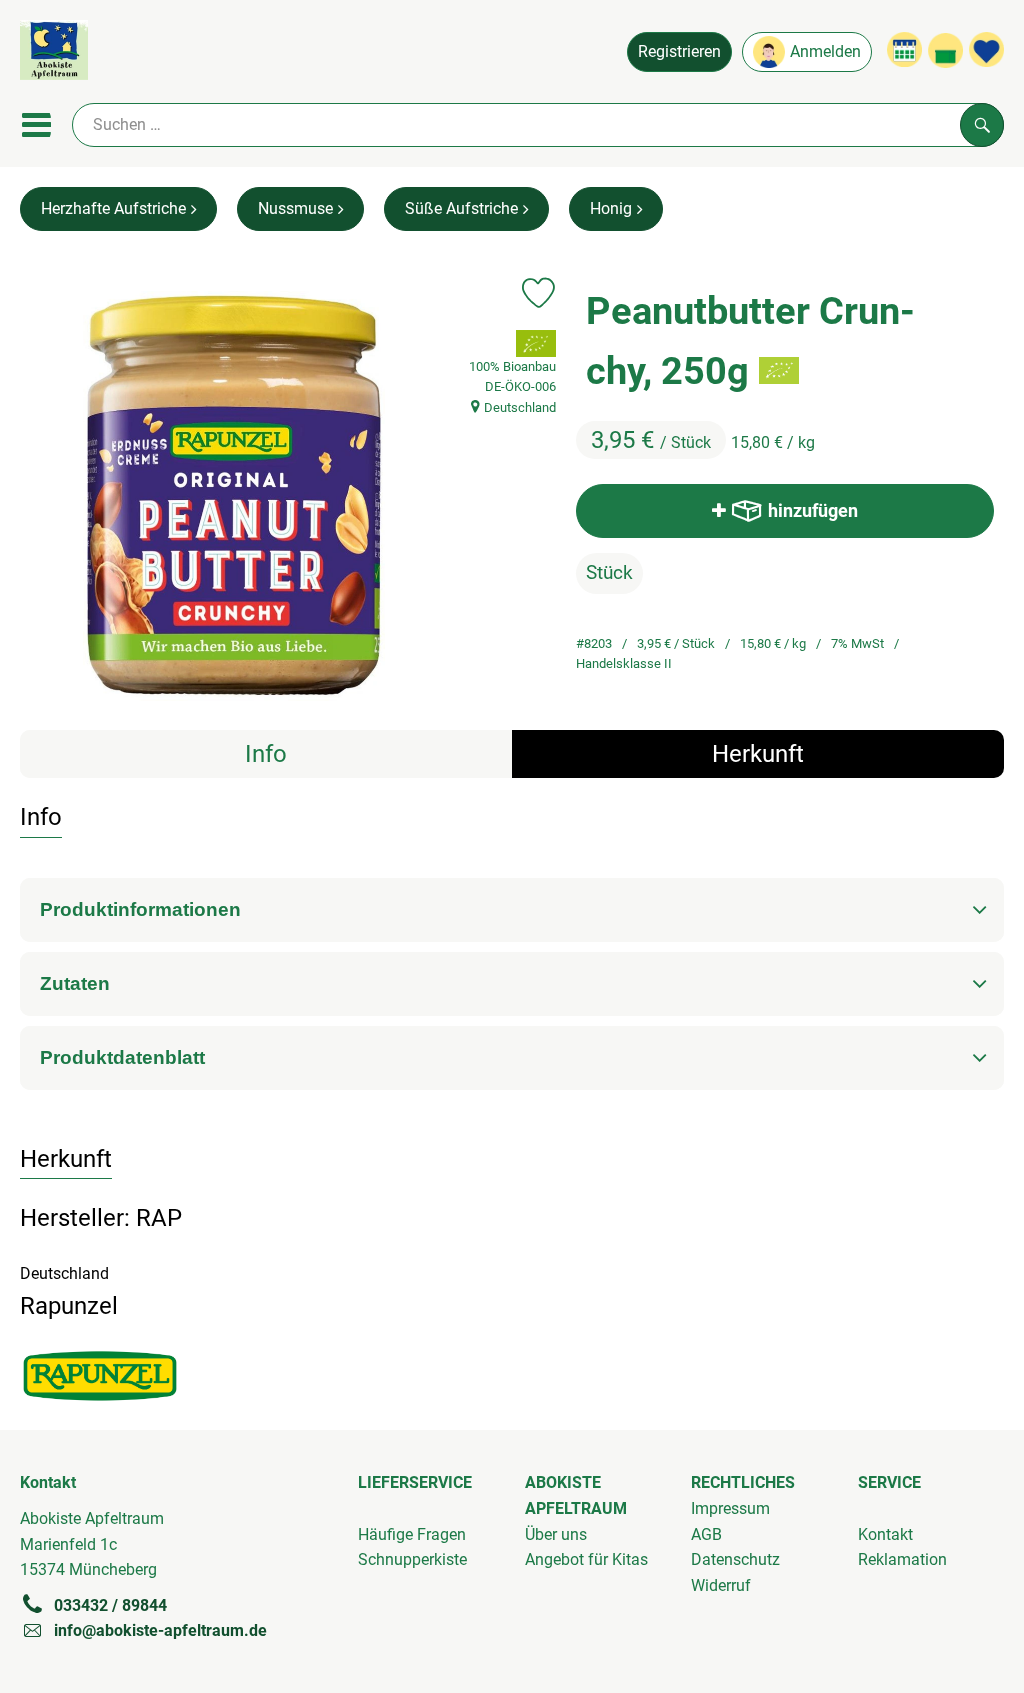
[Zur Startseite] (54, 54)
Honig (611, 208)
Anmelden (825, 51)
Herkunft (758, 754)
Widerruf (721, 1585)
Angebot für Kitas (586, 1559)
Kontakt (885, 1534)
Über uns (556, 1534)
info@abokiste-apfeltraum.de (160, 1630)
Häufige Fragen (412, 1534)
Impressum (730, 1508)
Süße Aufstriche (461, 208)
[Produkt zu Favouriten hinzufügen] (538, 293)
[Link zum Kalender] (904, 49)
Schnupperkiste (412, 1559)
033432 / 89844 (110, 1605)
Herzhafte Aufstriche (113, 208)
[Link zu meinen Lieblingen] (986, 49)
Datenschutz (735, 1559)
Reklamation (902, 1559)
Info (266, 754)
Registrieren (679, 51)
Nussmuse (295, 208)
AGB (706, 1534)
